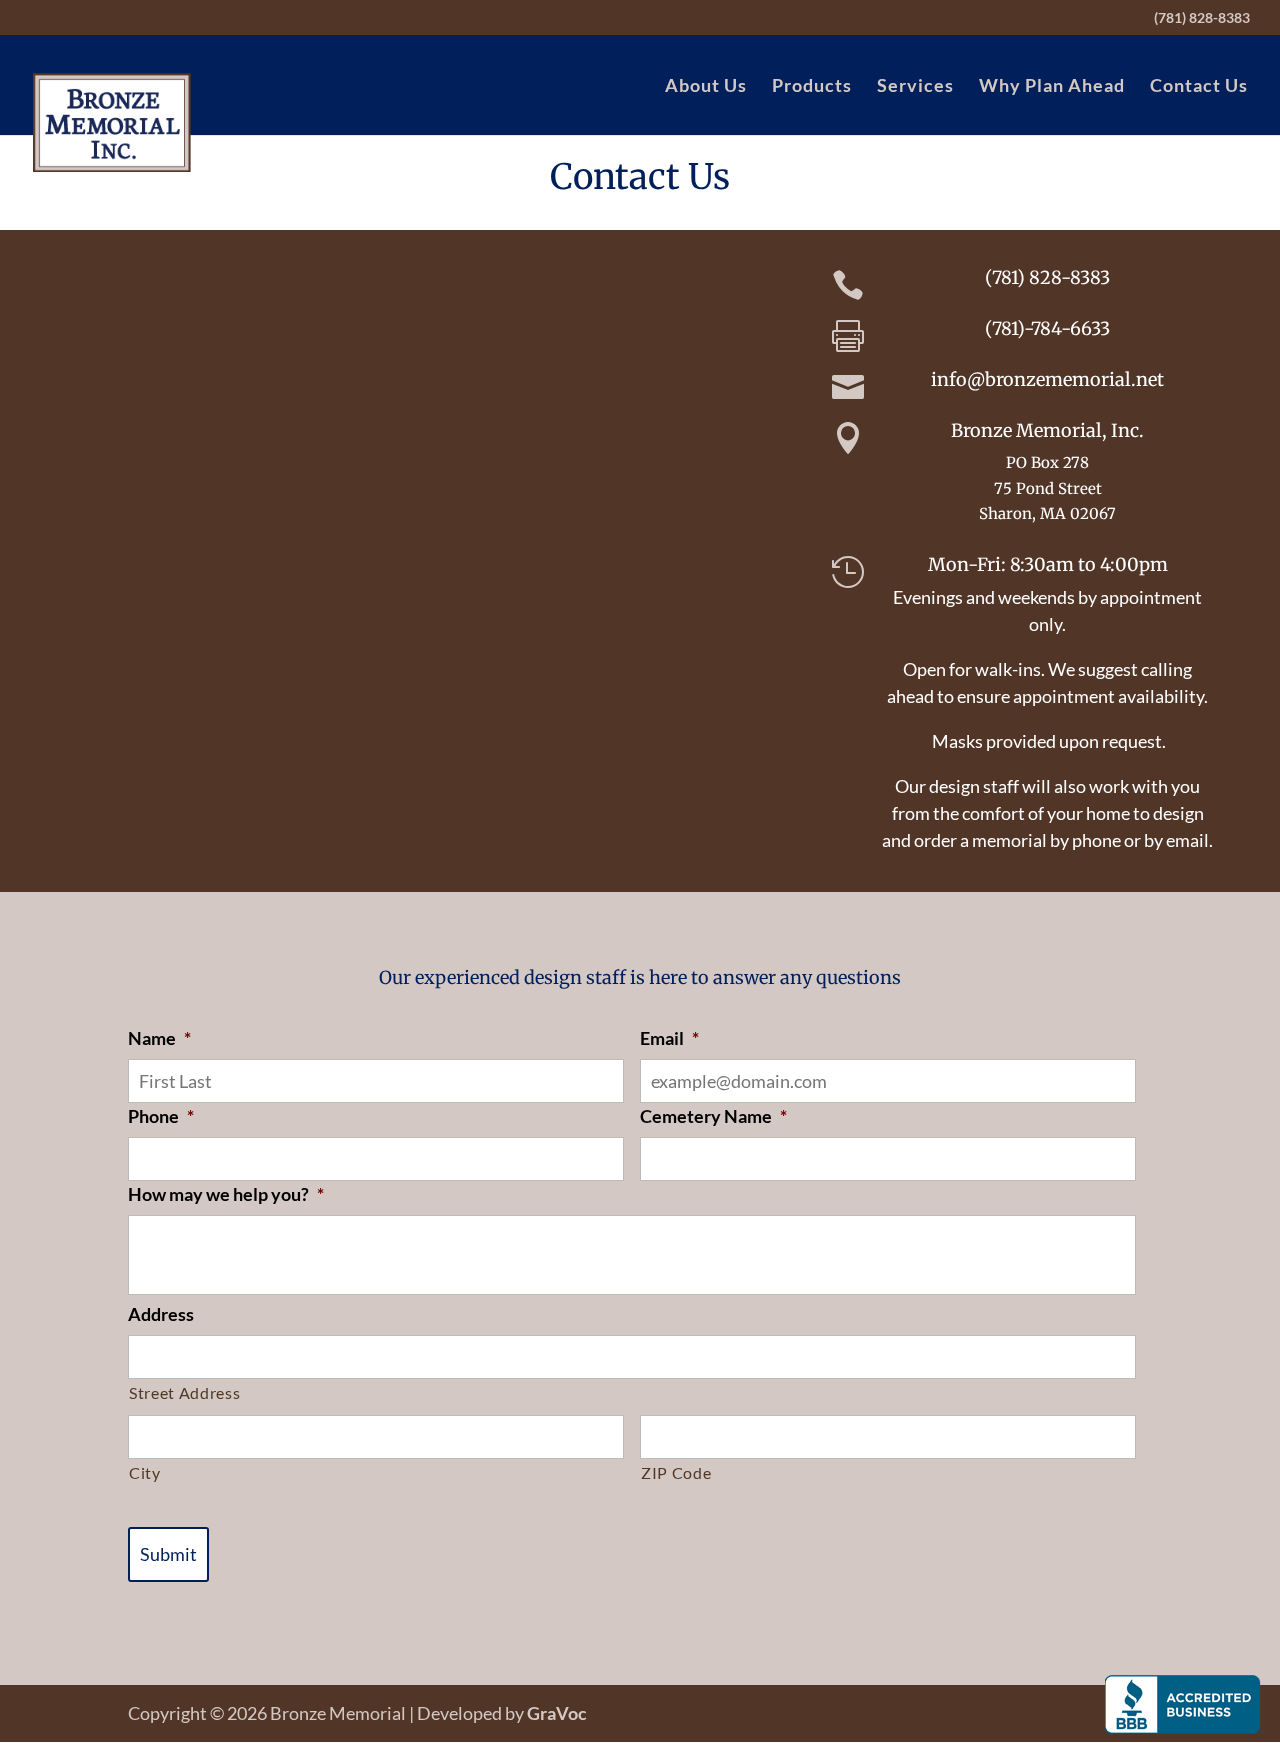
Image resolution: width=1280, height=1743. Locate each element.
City (145, 1472)
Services (915, 87)
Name (159, 1038)
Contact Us (1199, 87)
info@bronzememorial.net (1047, 379)
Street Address (184, 1392)
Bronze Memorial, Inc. (1047, 430)
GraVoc (557, 1713)
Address (161, 1314)
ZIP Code (676, 1472)
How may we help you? (226, 1194)
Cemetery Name (713, 1116)
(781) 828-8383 (1202, 18)
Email (669, 1038)
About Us (706, 87)
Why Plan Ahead (1052, 87)
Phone (161, 1116)
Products (812, 87)
